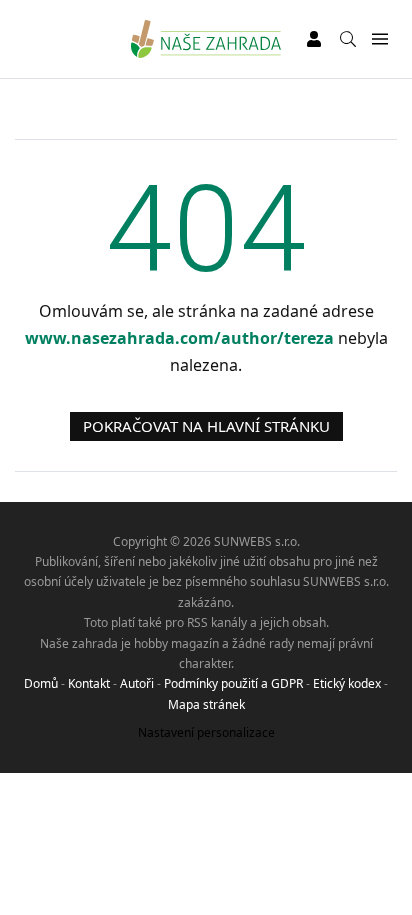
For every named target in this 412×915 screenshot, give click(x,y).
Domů (41, 683)
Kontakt (89, 683)
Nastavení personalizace (206, 732)
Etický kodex (347, 683)
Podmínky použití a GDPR (233, 683)
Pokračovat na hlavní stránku (206, 426)
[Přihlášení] (314, 39)
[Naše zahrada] (206, 39)
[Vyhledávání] (348, 39)
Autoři (137, 683)
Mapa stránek (206, 704)
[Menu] (379, 39)
